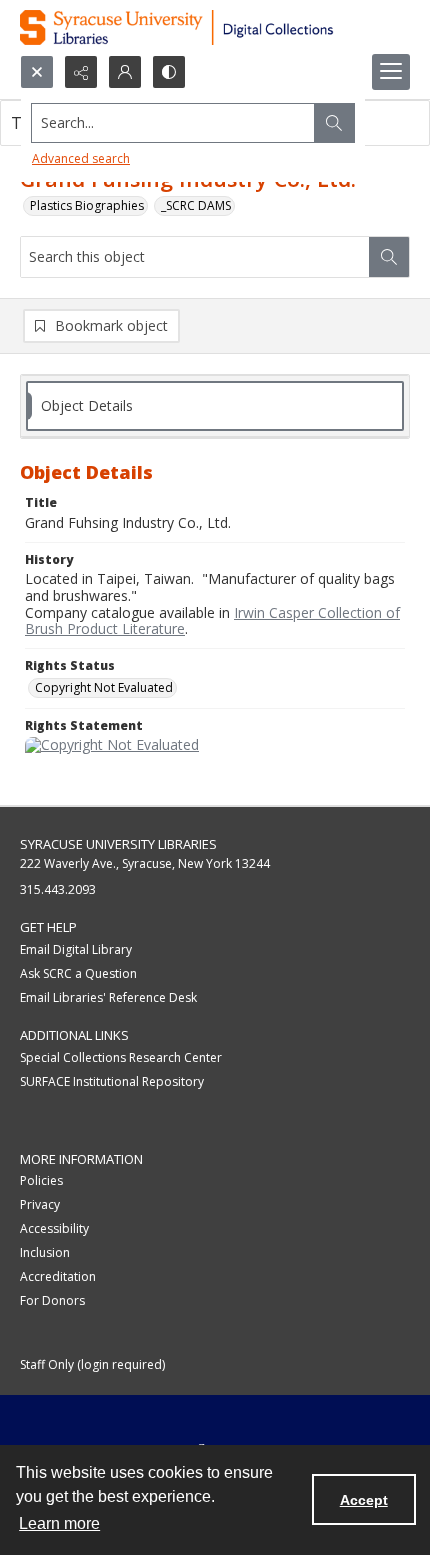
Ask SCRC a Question (78, 973)
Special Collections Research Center (121, 1057)
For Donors (52, 1300)
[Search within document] (389, 257)
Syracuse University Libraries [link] (118, 844)
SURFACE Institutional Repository (112, 1081)
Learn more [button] (59, 1523)
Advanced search (81, 158)
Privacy (40, 1204)
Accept (364, 1500)
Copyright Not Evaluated (104, 687)
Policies (41, 1180)
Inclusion (45, 1252)
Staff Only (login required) (92, 1364)
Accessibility (54, 1228)
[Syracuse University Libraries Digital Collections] (215, 27)
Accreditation (58, 1276)
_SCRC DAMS (196, 205)
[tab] (215, 406)
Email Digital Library (76, 949)
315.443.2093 (58, 889)
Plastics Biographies (87, 205)
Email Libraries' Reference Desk (108, 997)
